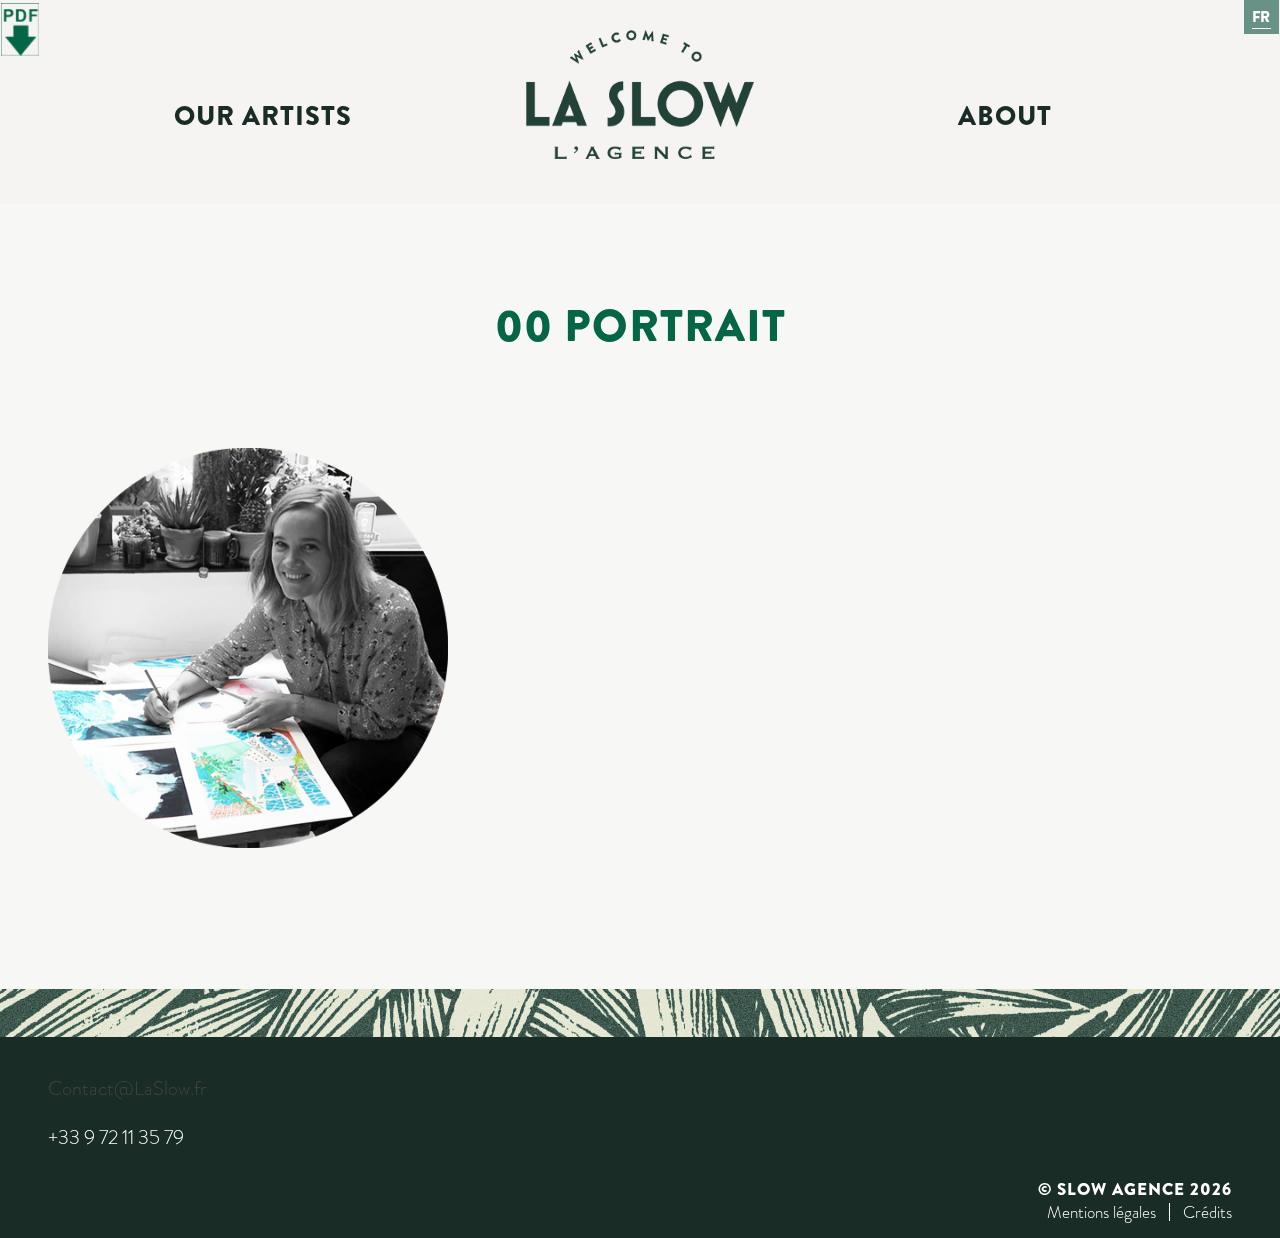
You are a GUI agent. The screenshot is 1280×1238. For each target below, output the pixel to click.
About (1005, 116)
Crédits (1207, 1212)
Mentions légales (1101, 1212)
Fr (1262, 17)
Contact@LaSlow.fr (127, 1088)
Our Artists (263, 116)
